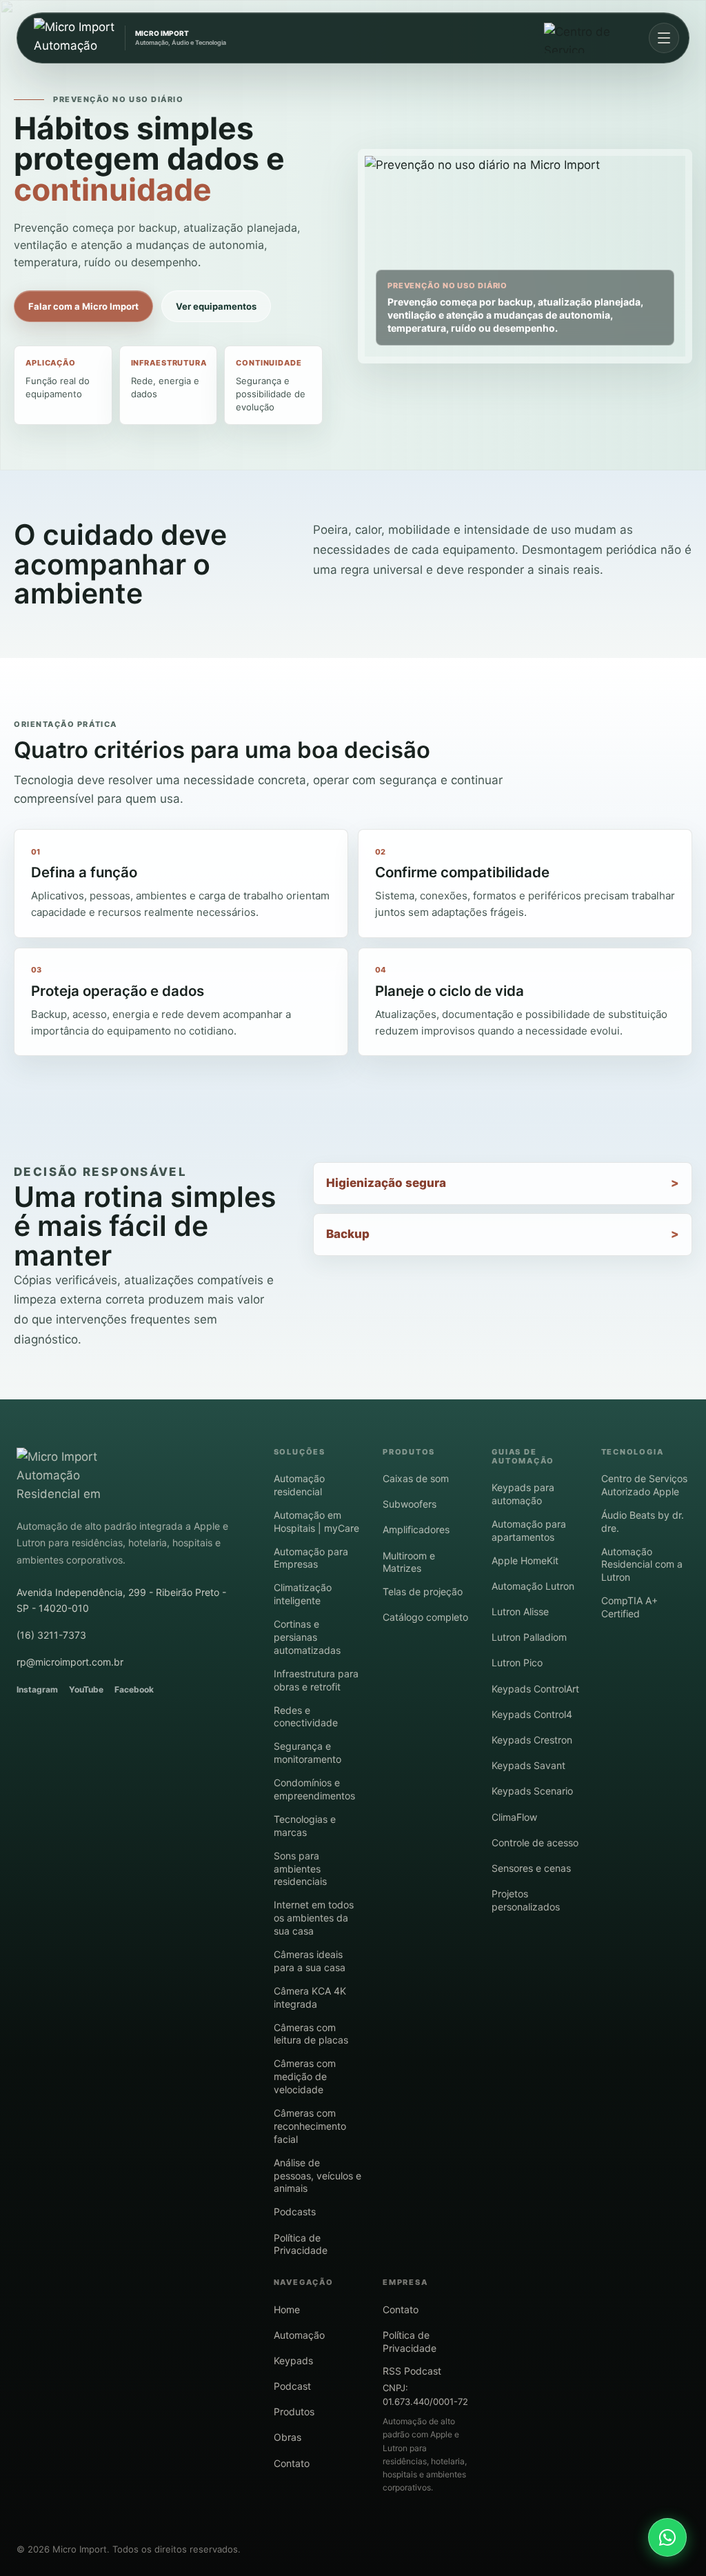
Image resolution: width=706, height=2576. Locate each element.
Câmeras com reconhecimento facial (310, 2126)
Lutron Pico (517, 1663)
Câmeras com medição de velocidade (305, 2076)
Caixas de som (416, 1478)
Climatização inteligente (303, 1594)
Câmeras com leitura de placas (311, 2034)
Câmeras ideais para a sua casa (310, 1961)
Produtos (294, 2412)
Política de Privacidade (301, 2244)
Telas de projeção (423, 1591)
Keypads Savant (528, 1765)
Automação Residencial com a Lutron (642, 1565)
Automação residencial (299, 1485)
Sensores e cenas (531, 1868)
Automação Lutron (533, 1586)
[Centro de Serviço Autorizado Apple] (589, 38)
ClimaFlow (514, 1817)
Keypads (293, 2360)
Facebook (134, 1689)
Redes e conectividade (306, 1717)
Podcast (292, 2386)
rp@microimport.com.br (70, 1662)
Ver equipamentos (216, 306)
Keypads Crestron (532, 1740)
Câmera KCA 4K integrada (310, 1997)
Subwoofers (410, 1504)
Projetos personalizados (526, 1900)
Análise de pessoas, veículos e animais (317, 2176)
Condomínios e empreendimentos (314, 1789)
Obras (288, 2437)
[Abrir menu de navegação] (664, 38)
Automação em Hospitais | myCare (316, 1521)
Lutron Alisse (520, 1611)
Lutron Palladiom (529, 1637)
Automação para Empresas (311, 1558)
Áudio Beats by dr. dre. (643, 1521)
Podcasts (295, 2211)
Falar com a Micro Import (83, 306)
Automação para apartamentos (529, 1530)
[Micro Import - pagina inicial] (72, 1475)
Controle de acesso (535, 1843)
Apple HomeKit (525, 1560)
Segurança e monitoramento (307, 1753)
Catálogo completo (425, 1617)
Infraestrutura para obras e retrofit (316, 1680)
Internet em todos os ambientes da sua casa (314, 1918)
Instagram (37, 1689)
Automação (299, 2335)
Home (287, 2309)
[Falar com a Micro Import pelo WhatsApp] (667, 2537)
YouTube (86, 1689)
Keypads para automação (523, 1494)
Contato (292, 2463)
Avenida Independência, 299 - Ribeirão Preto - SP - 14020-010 (121, 1600)
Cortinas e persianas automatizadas (307, 1637)
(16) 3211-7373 (51, 1635)
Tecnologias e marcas (305, 1826)
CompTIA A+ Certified (629, 1607)
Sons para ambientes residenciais (300, 1869)
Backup (348, 1234)
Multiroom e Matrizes (409, 1562)
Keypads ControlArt (535, 1689)
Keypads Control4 (532, 1714)
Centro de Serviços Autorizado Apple (644, 1485)
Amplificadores (416, 1529)
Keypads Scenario (532, 1791)
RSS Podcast (412, 2371)
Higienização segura (386, 1183)
